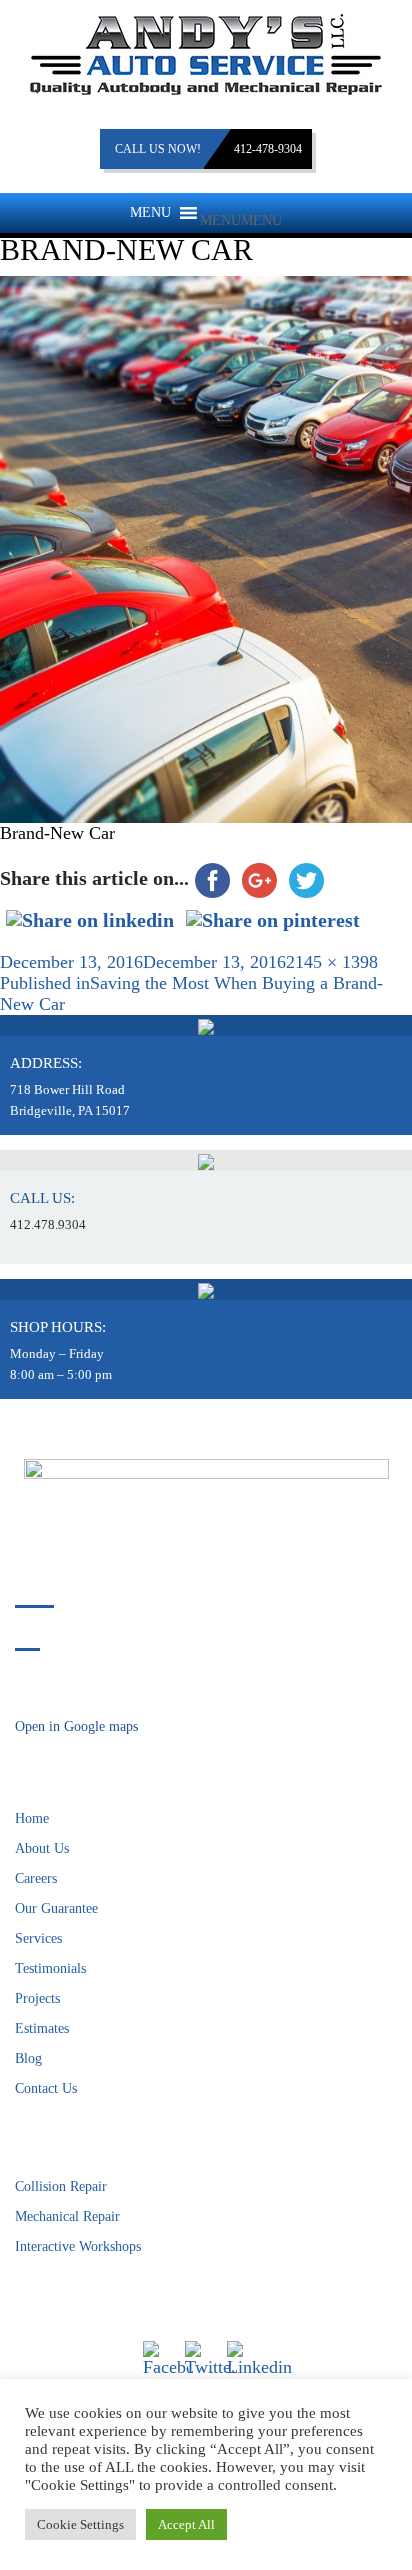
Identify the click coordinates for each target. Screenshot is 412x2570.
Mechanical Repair (67, 2216)
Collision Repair (61, 2186)
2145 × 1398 (332, 962)
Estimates (42, 2028)
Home (32, 1818)
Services (38, 1938)
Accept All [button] (186, 2524)
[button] (241, 220)
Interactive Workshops (78, 2246)
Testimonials (50, 1968)
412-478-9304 (268, 149)
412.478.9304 (48, 1224)
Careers (36, 1878)
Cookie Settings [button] (80, 2524)
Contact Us (46, 2088)
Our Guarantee (56, 1908)
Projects (37, 1998)
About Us (42, 1848)
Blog (28, 2058)
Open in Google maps (76, 1726)
